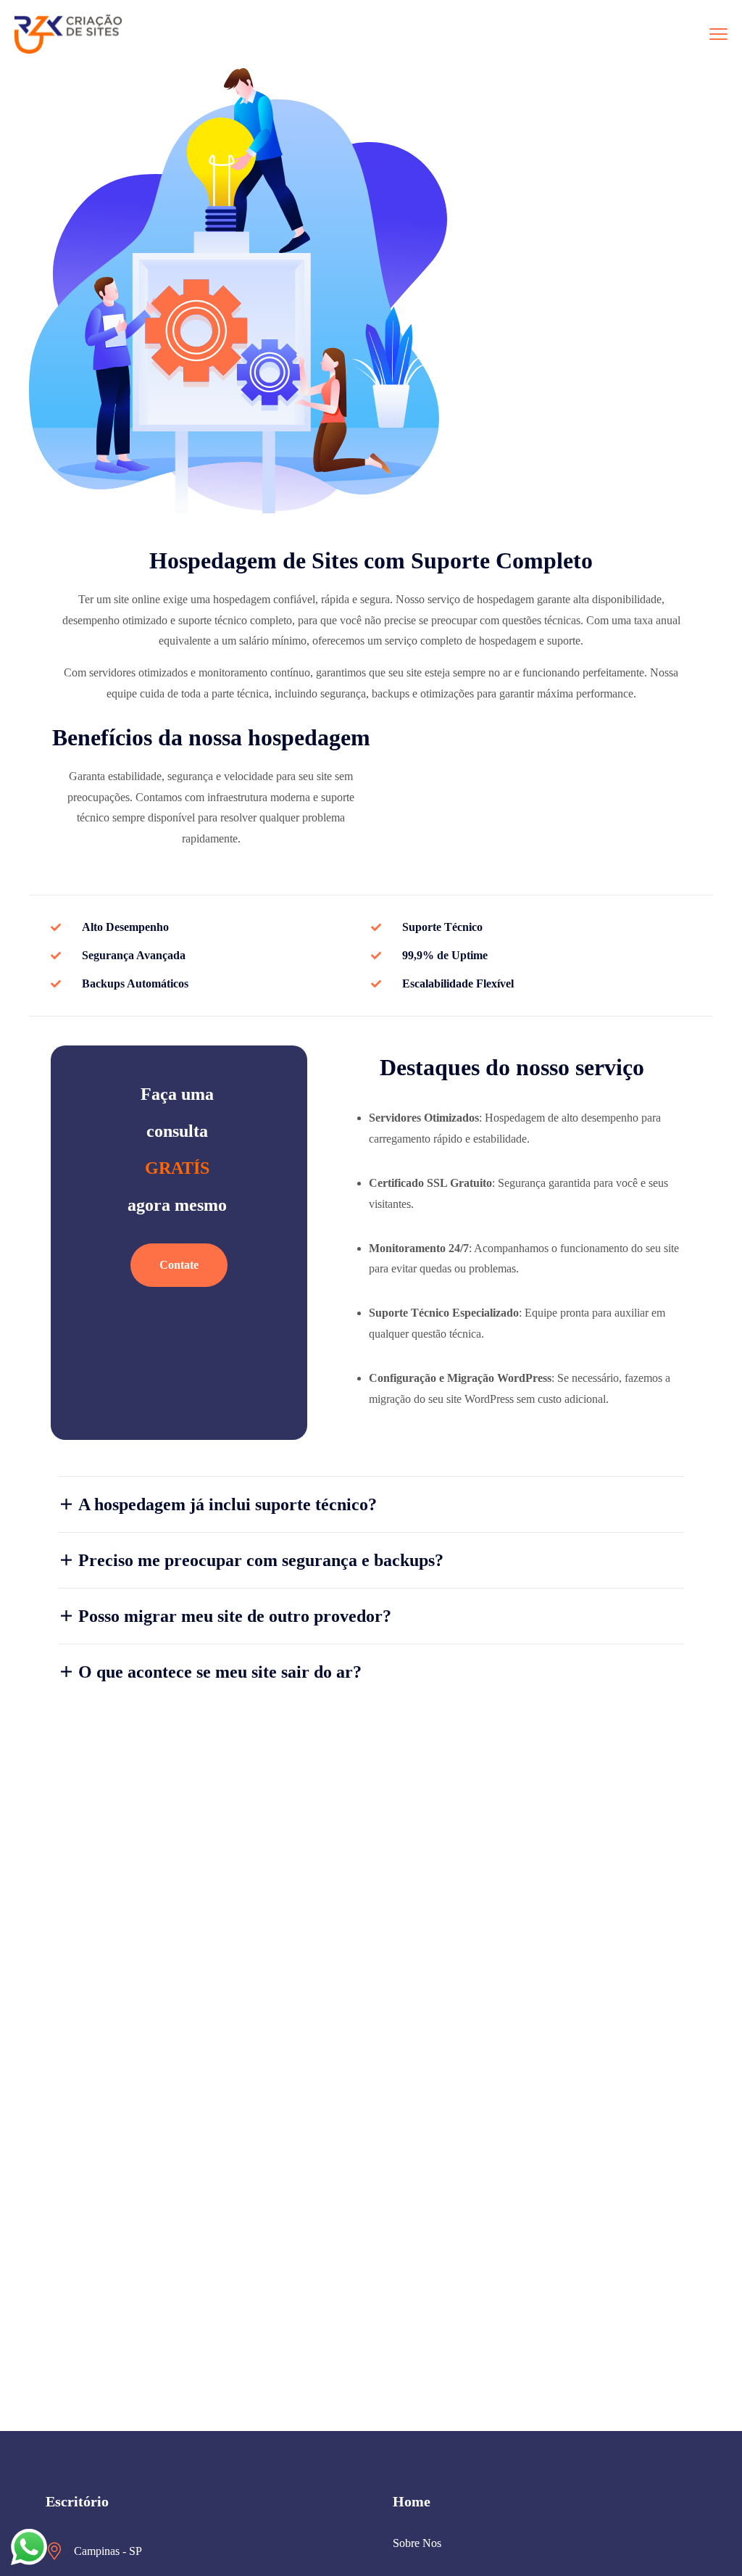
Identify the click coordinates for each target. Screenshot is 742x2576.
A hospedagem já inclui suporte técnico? (228, 1504)
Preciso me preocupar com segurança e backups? (261, 1560)
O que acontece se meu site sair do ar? (220, 1672)
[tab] (371, 1504)
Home (412, 2501)
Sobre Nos (417, 2543)
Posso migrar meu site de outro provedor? (235, 1616)
